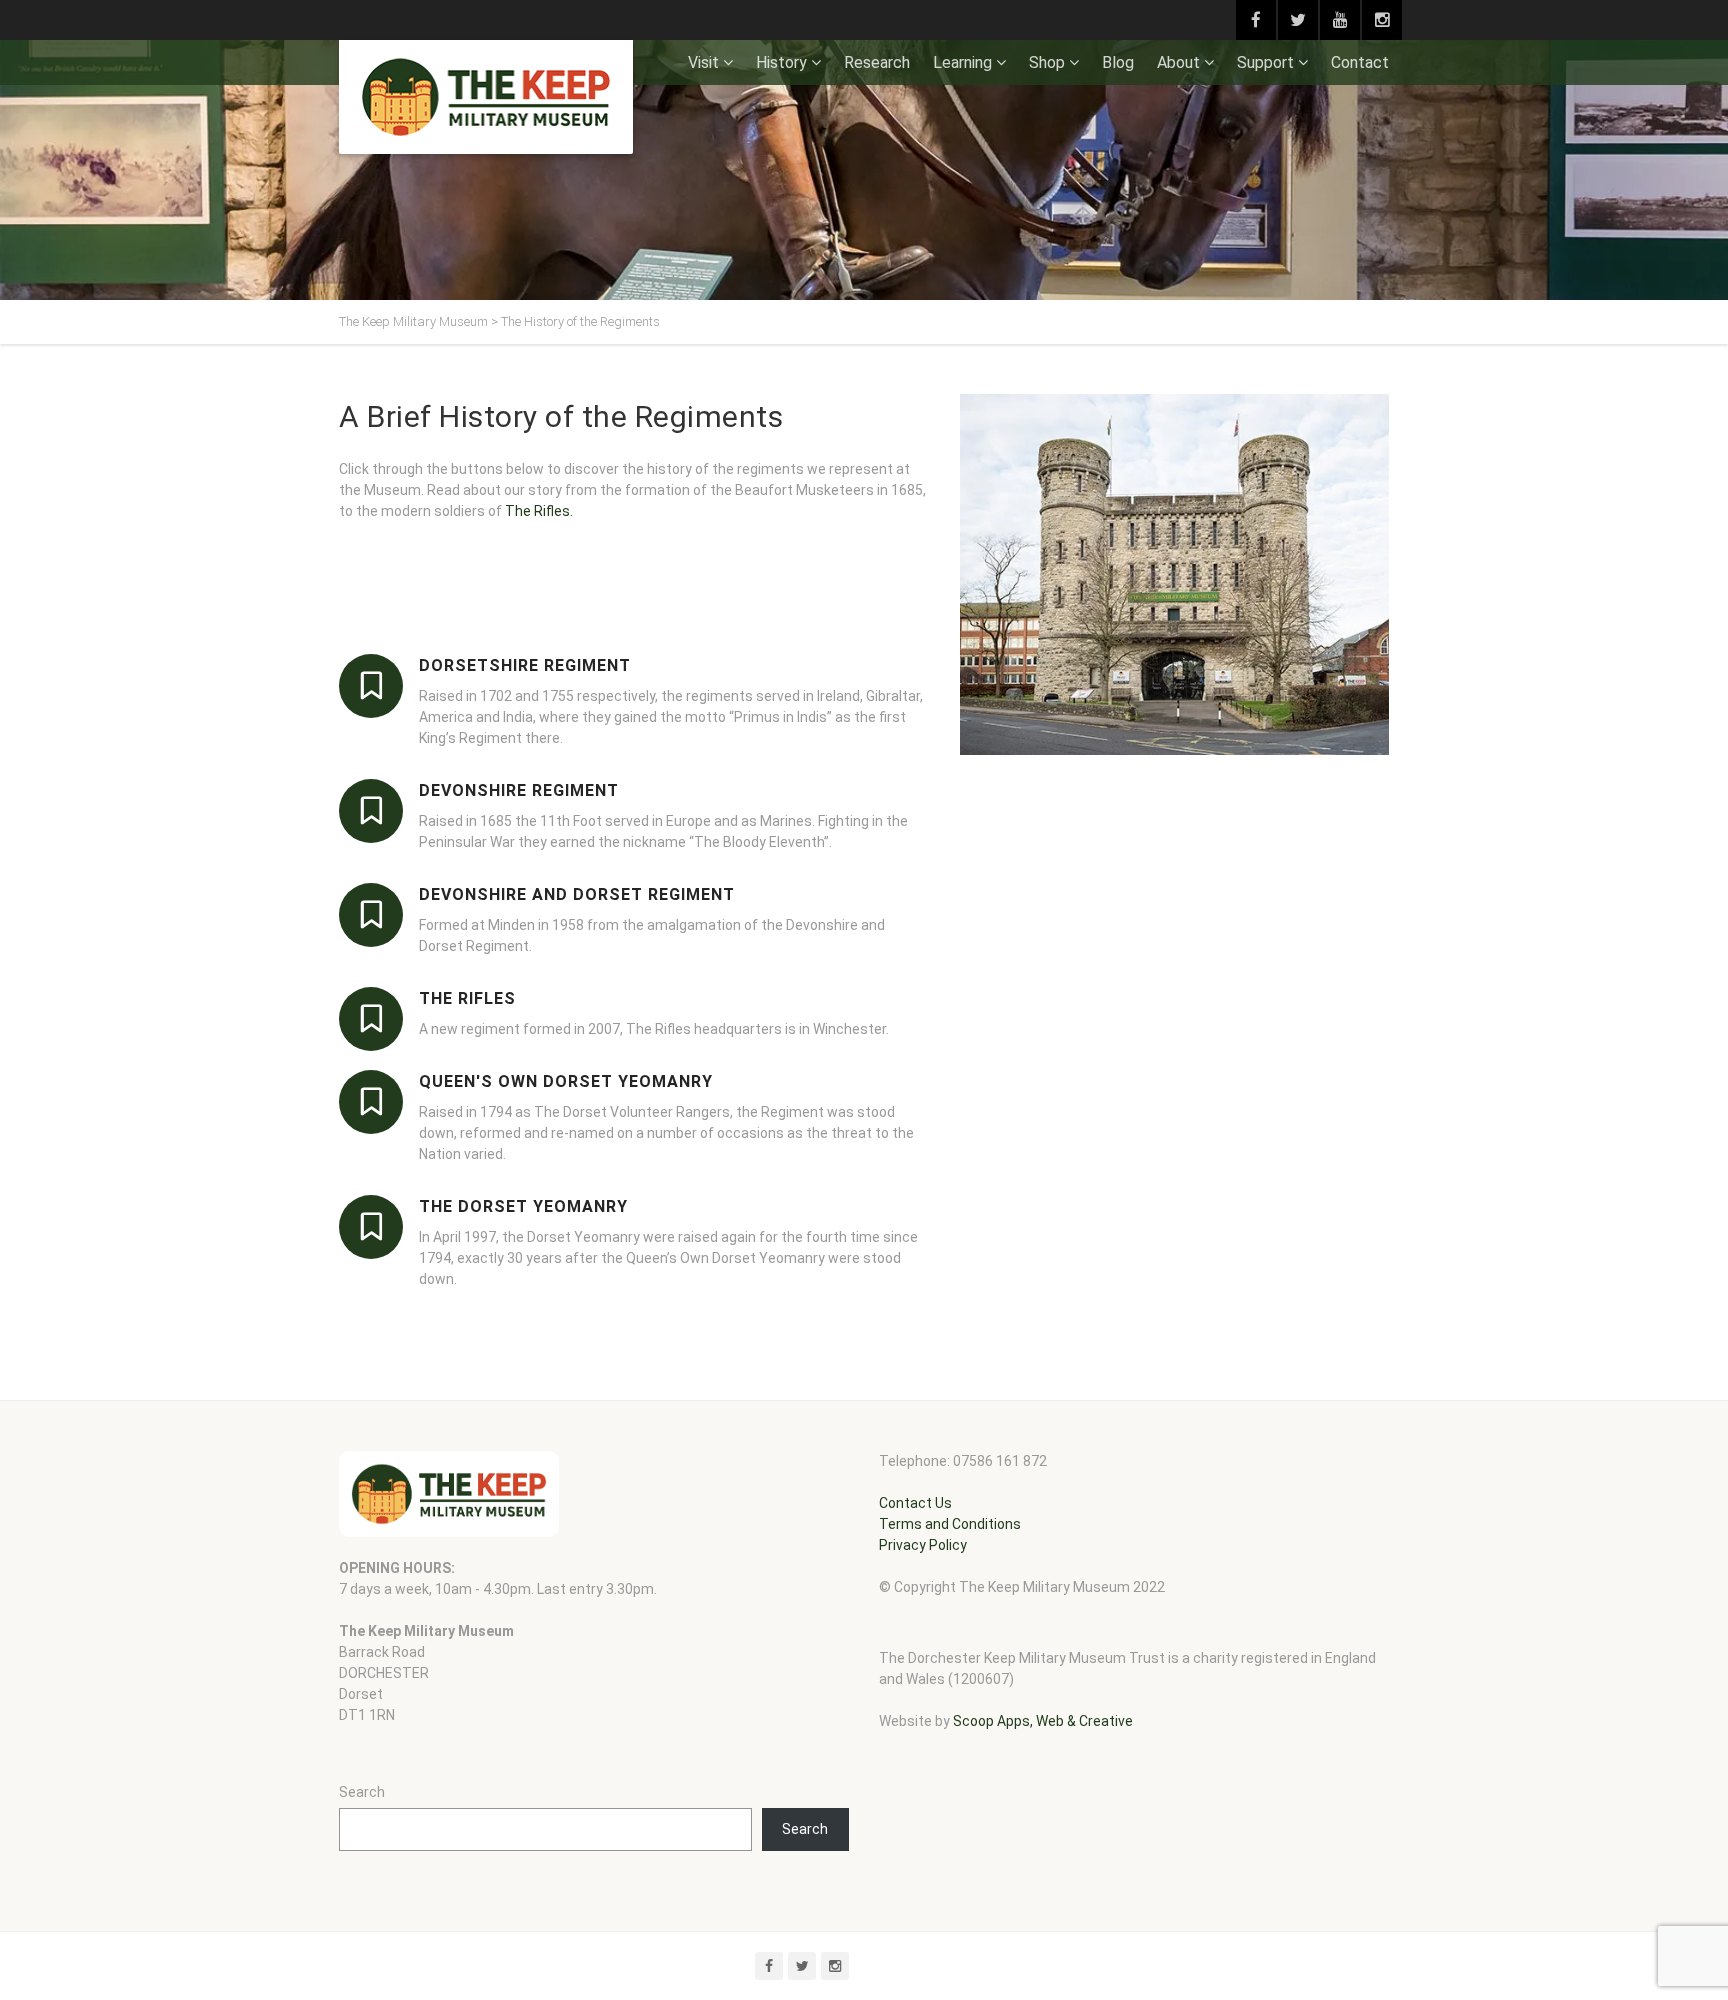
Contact (1360, 62)
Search (362, 1792)
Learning (962, 62)
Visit (703, 62)
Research (877, 62)
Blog (1118, 62)
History (781, 62)
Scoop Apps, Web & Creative (1043, 1721)
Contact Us (915, 1503)
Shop (1047, 62)
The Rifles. (539, 511)
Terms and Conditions (950, 1524)
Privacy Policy (923, 1545)
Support (1265, 62)
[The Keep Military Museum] (486, 97)
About (1178, 62)
